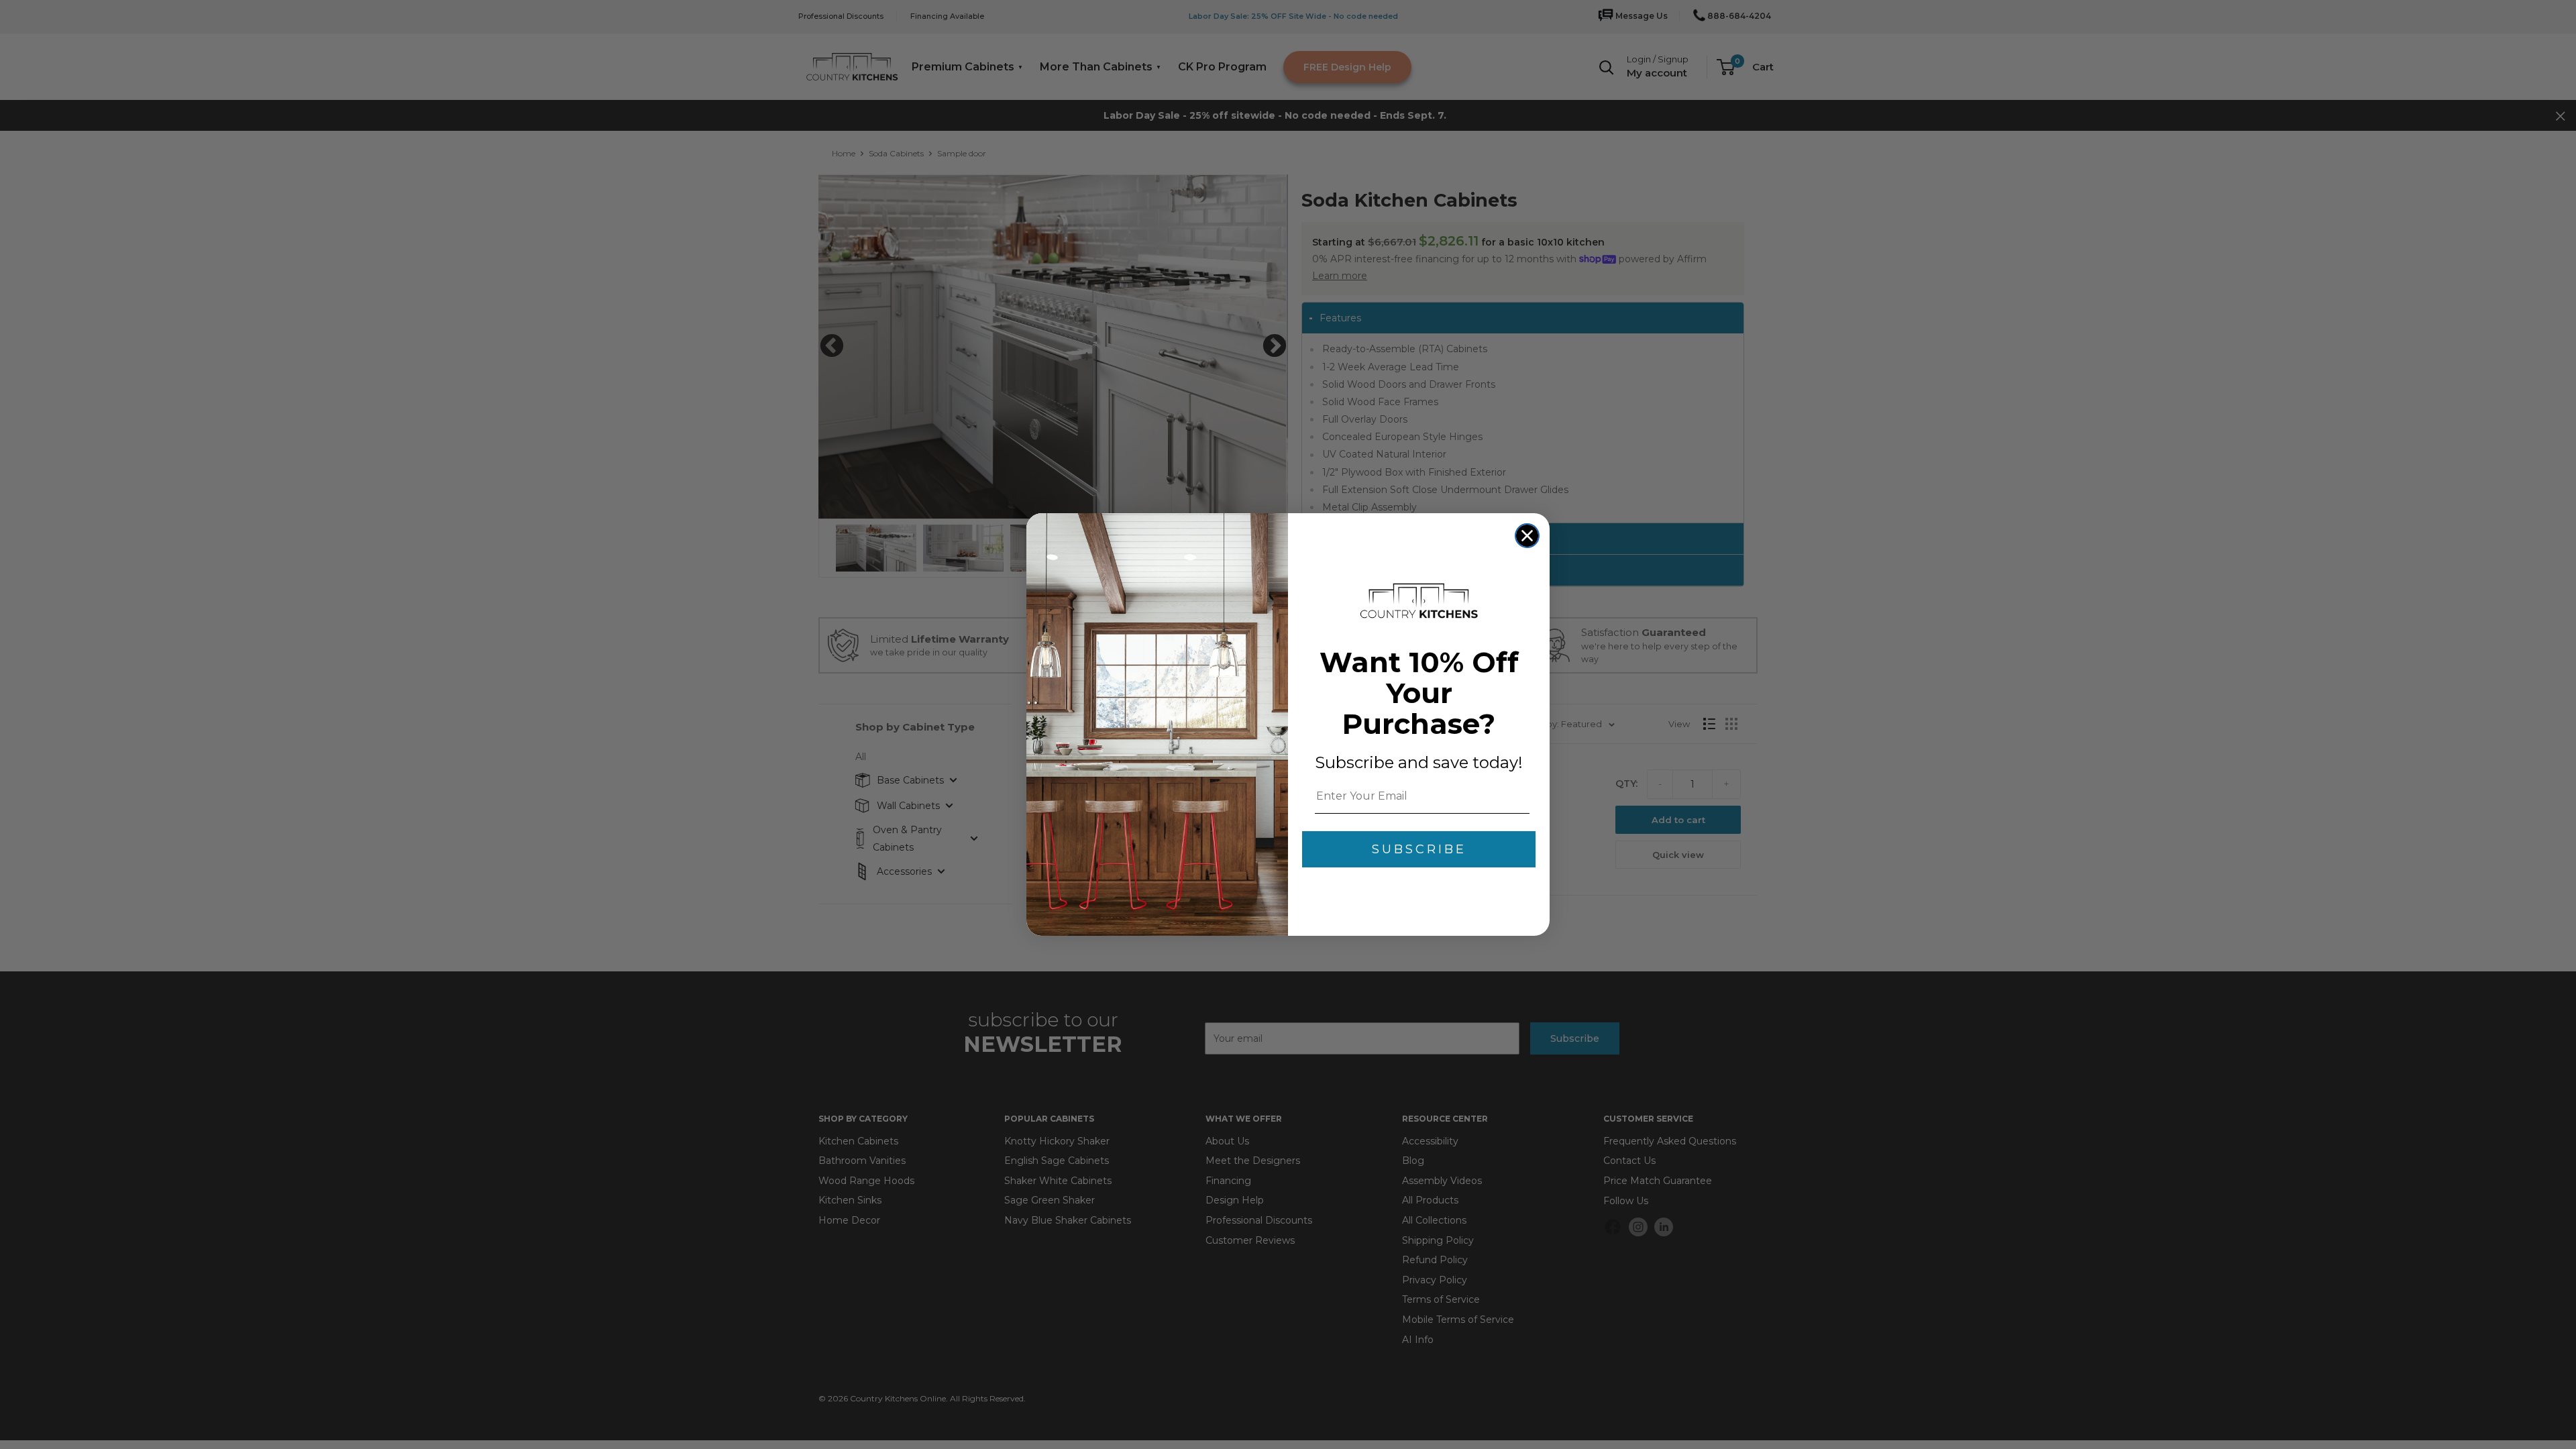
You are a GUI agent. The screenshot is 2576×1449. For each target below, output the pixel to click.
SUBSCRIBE (1419, 849)
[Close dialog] (1527, 536)
